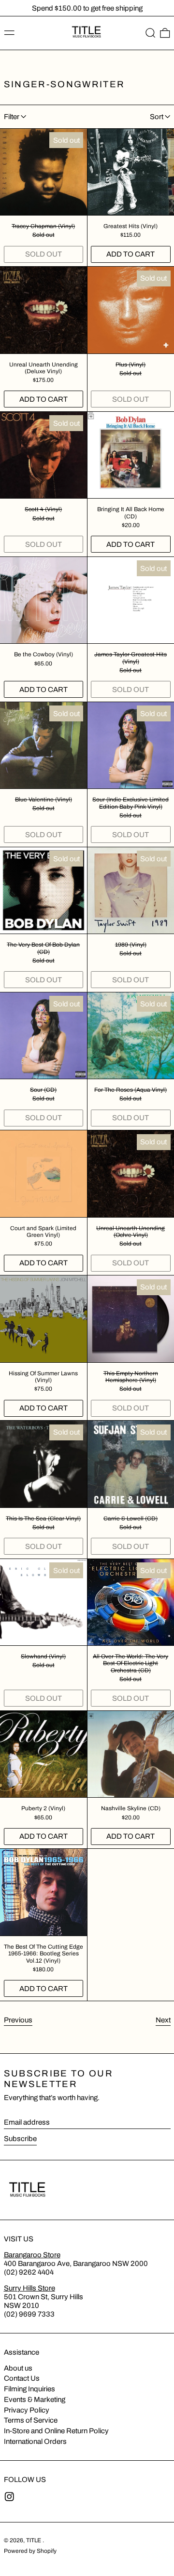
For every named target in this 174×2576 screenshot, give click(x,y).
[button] (151, 33)
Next (163, 2020)
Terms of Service (31, 2420)
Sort (157, 117)
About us (18, 2368)
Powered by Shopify (30, 2551)
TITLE (34, 2540)
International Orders (35, 2441)
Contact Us (22, 2378)
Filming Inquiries (29, 2389)
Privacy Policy (27, 2410)
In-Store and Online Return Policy (56, 2431)
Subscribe (20, 2139)
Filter (12, 117)
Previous (18, 2020)
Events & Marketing (35, 2400)
